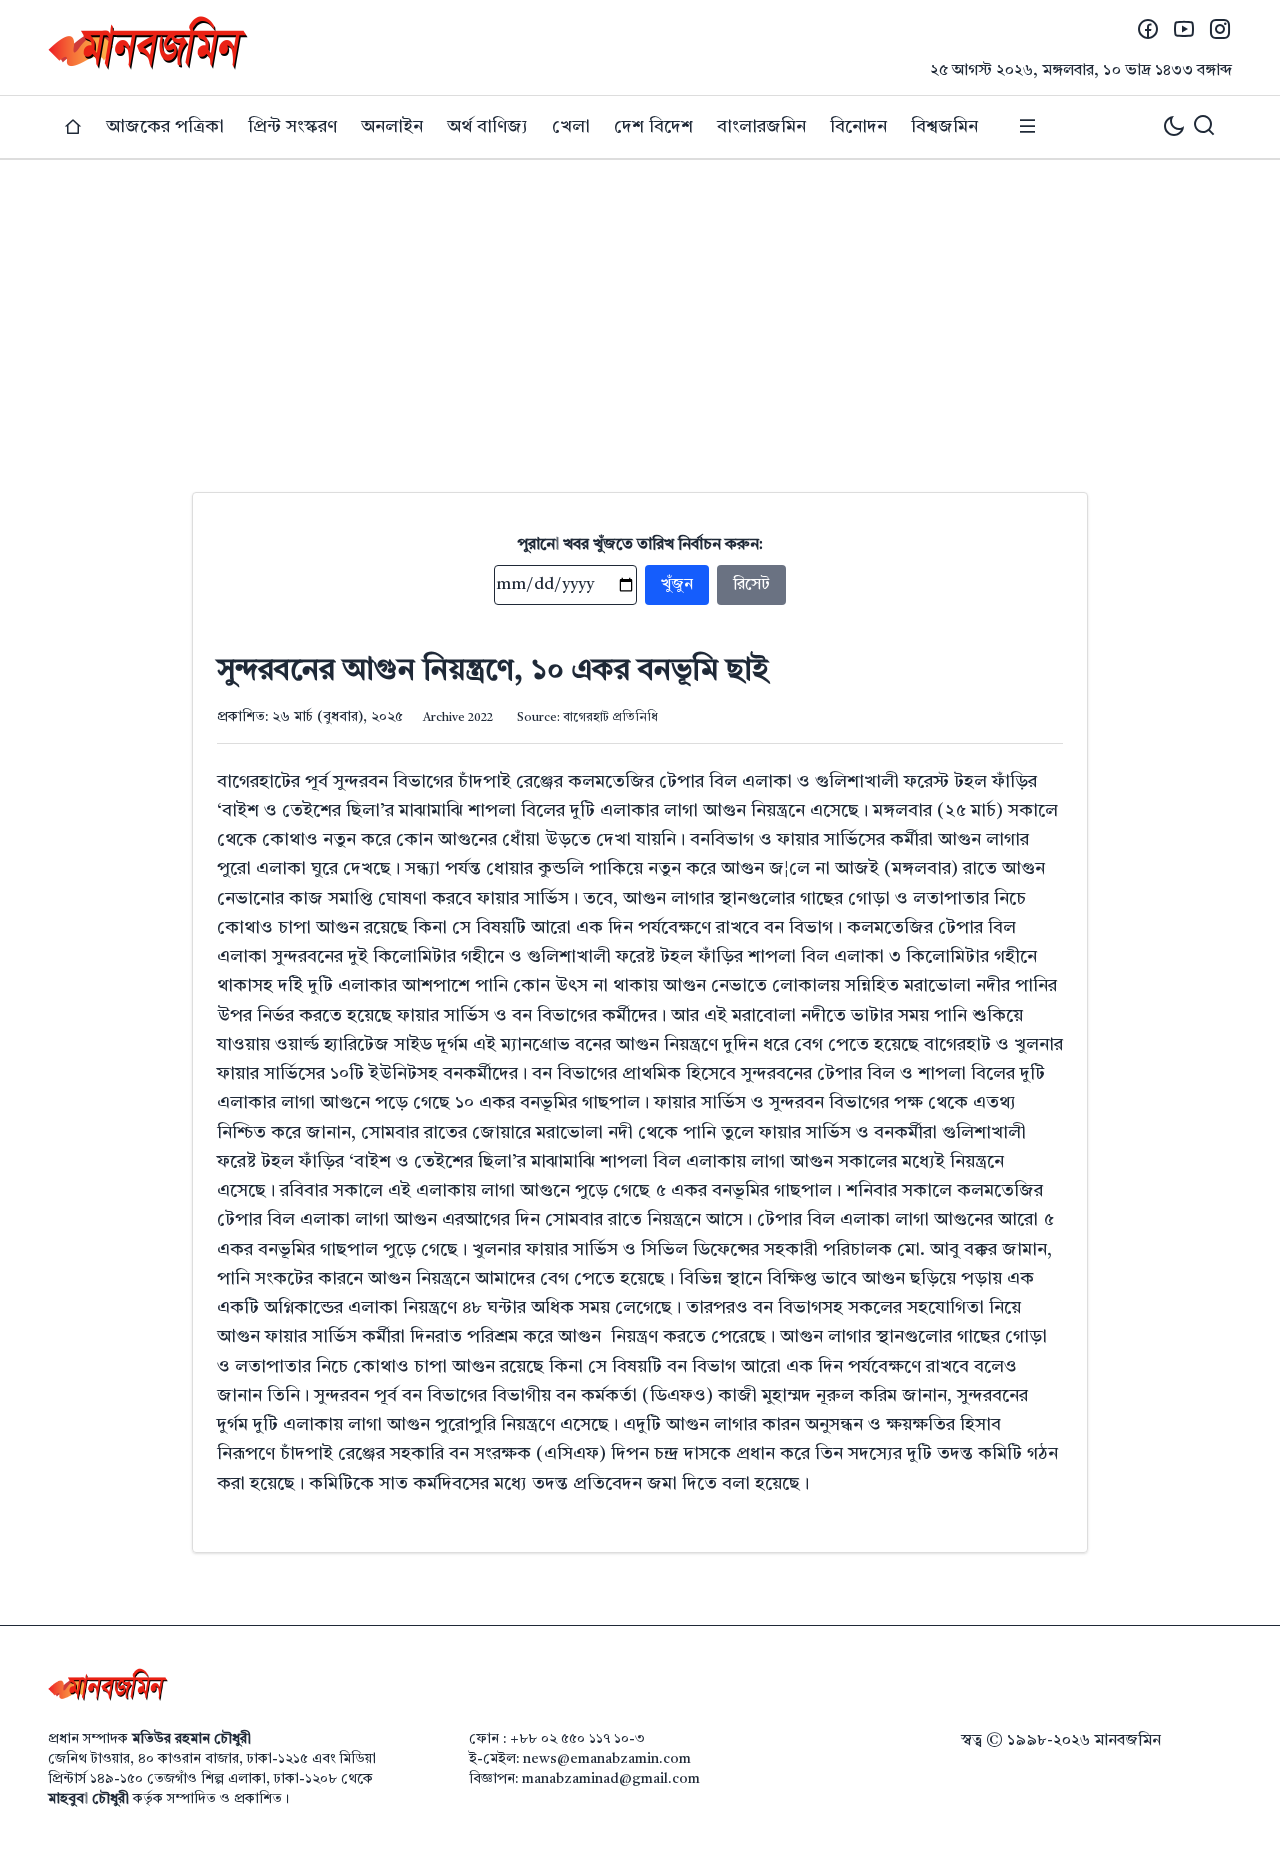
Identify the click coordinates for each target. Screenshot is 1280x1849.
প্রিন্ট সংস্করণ (292, 127)
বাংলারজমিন (761, 127)
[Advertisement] (640, 310)
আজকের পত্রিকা (165, 127)
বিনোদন (858, 127)
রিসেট (751, 585)
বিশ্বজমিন (944, 127)
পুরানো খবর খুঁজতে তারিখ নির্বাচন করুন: (640, 545)
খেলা (571, 127)
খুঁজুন (677, 585)
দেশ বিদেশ (653, 127)
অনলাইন (392, 127)
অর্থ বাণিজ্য (487, 127)
